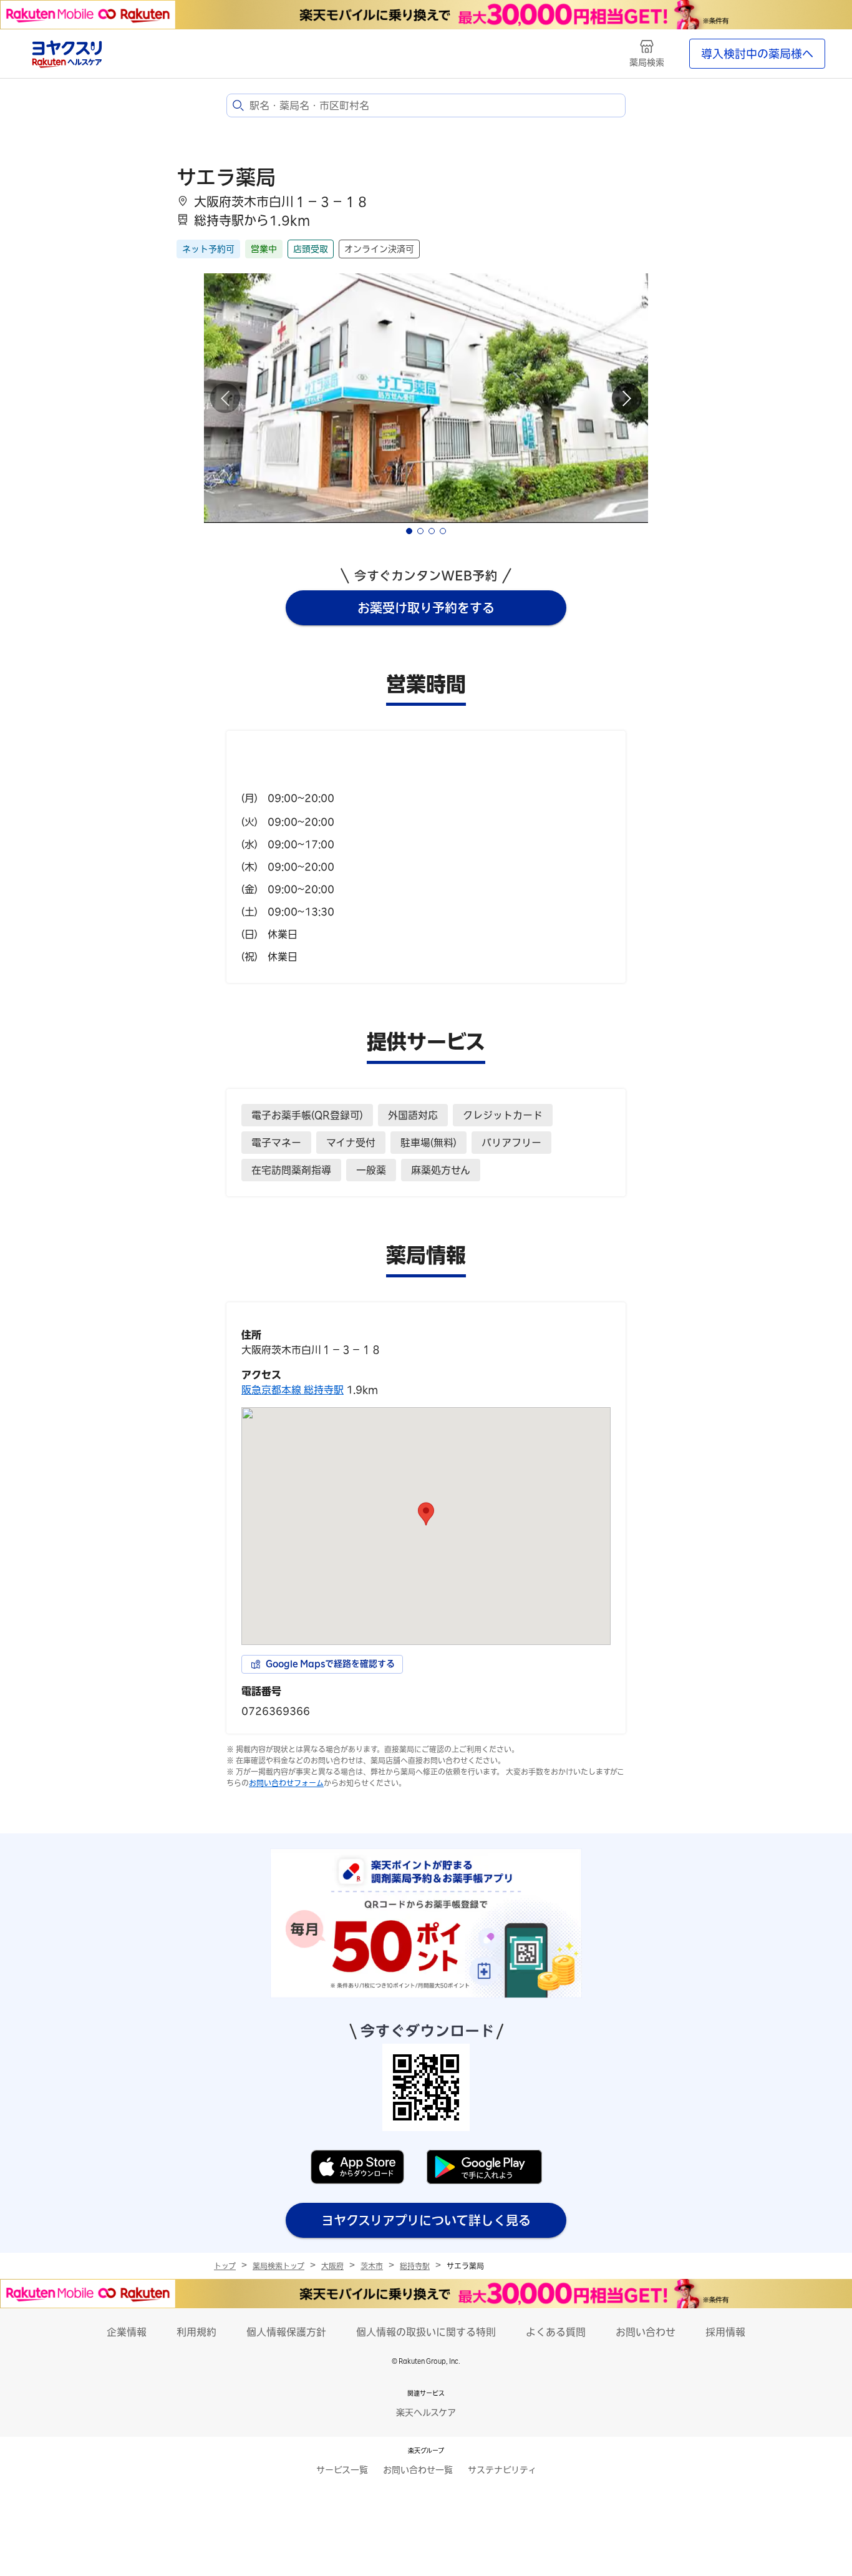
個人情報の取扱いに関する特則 (426, 2332)
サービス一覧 (342, 2470)
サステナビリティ (502, 2470)
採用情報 (725, 2332)
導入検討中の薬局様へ (757, 54)
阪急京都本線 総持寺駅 (293, 1390)
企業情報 (127, 2332)
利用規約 (196, 2332)
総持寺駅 (415, 2266)
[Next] (627, 398)
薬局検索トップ (278, 2266)
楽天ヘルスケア (426, 2413)
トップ (225, 2266)
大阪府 (332, 2266)
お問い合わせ (646, 2332)
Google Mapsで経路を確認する (330, 1664)
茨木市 (372, 2266)
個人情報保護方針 (286, 2332)
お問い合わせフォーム (286, 1783)
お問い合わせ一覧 (418, 2470)
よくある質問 (556, 2332)
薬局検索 (647, 62)
